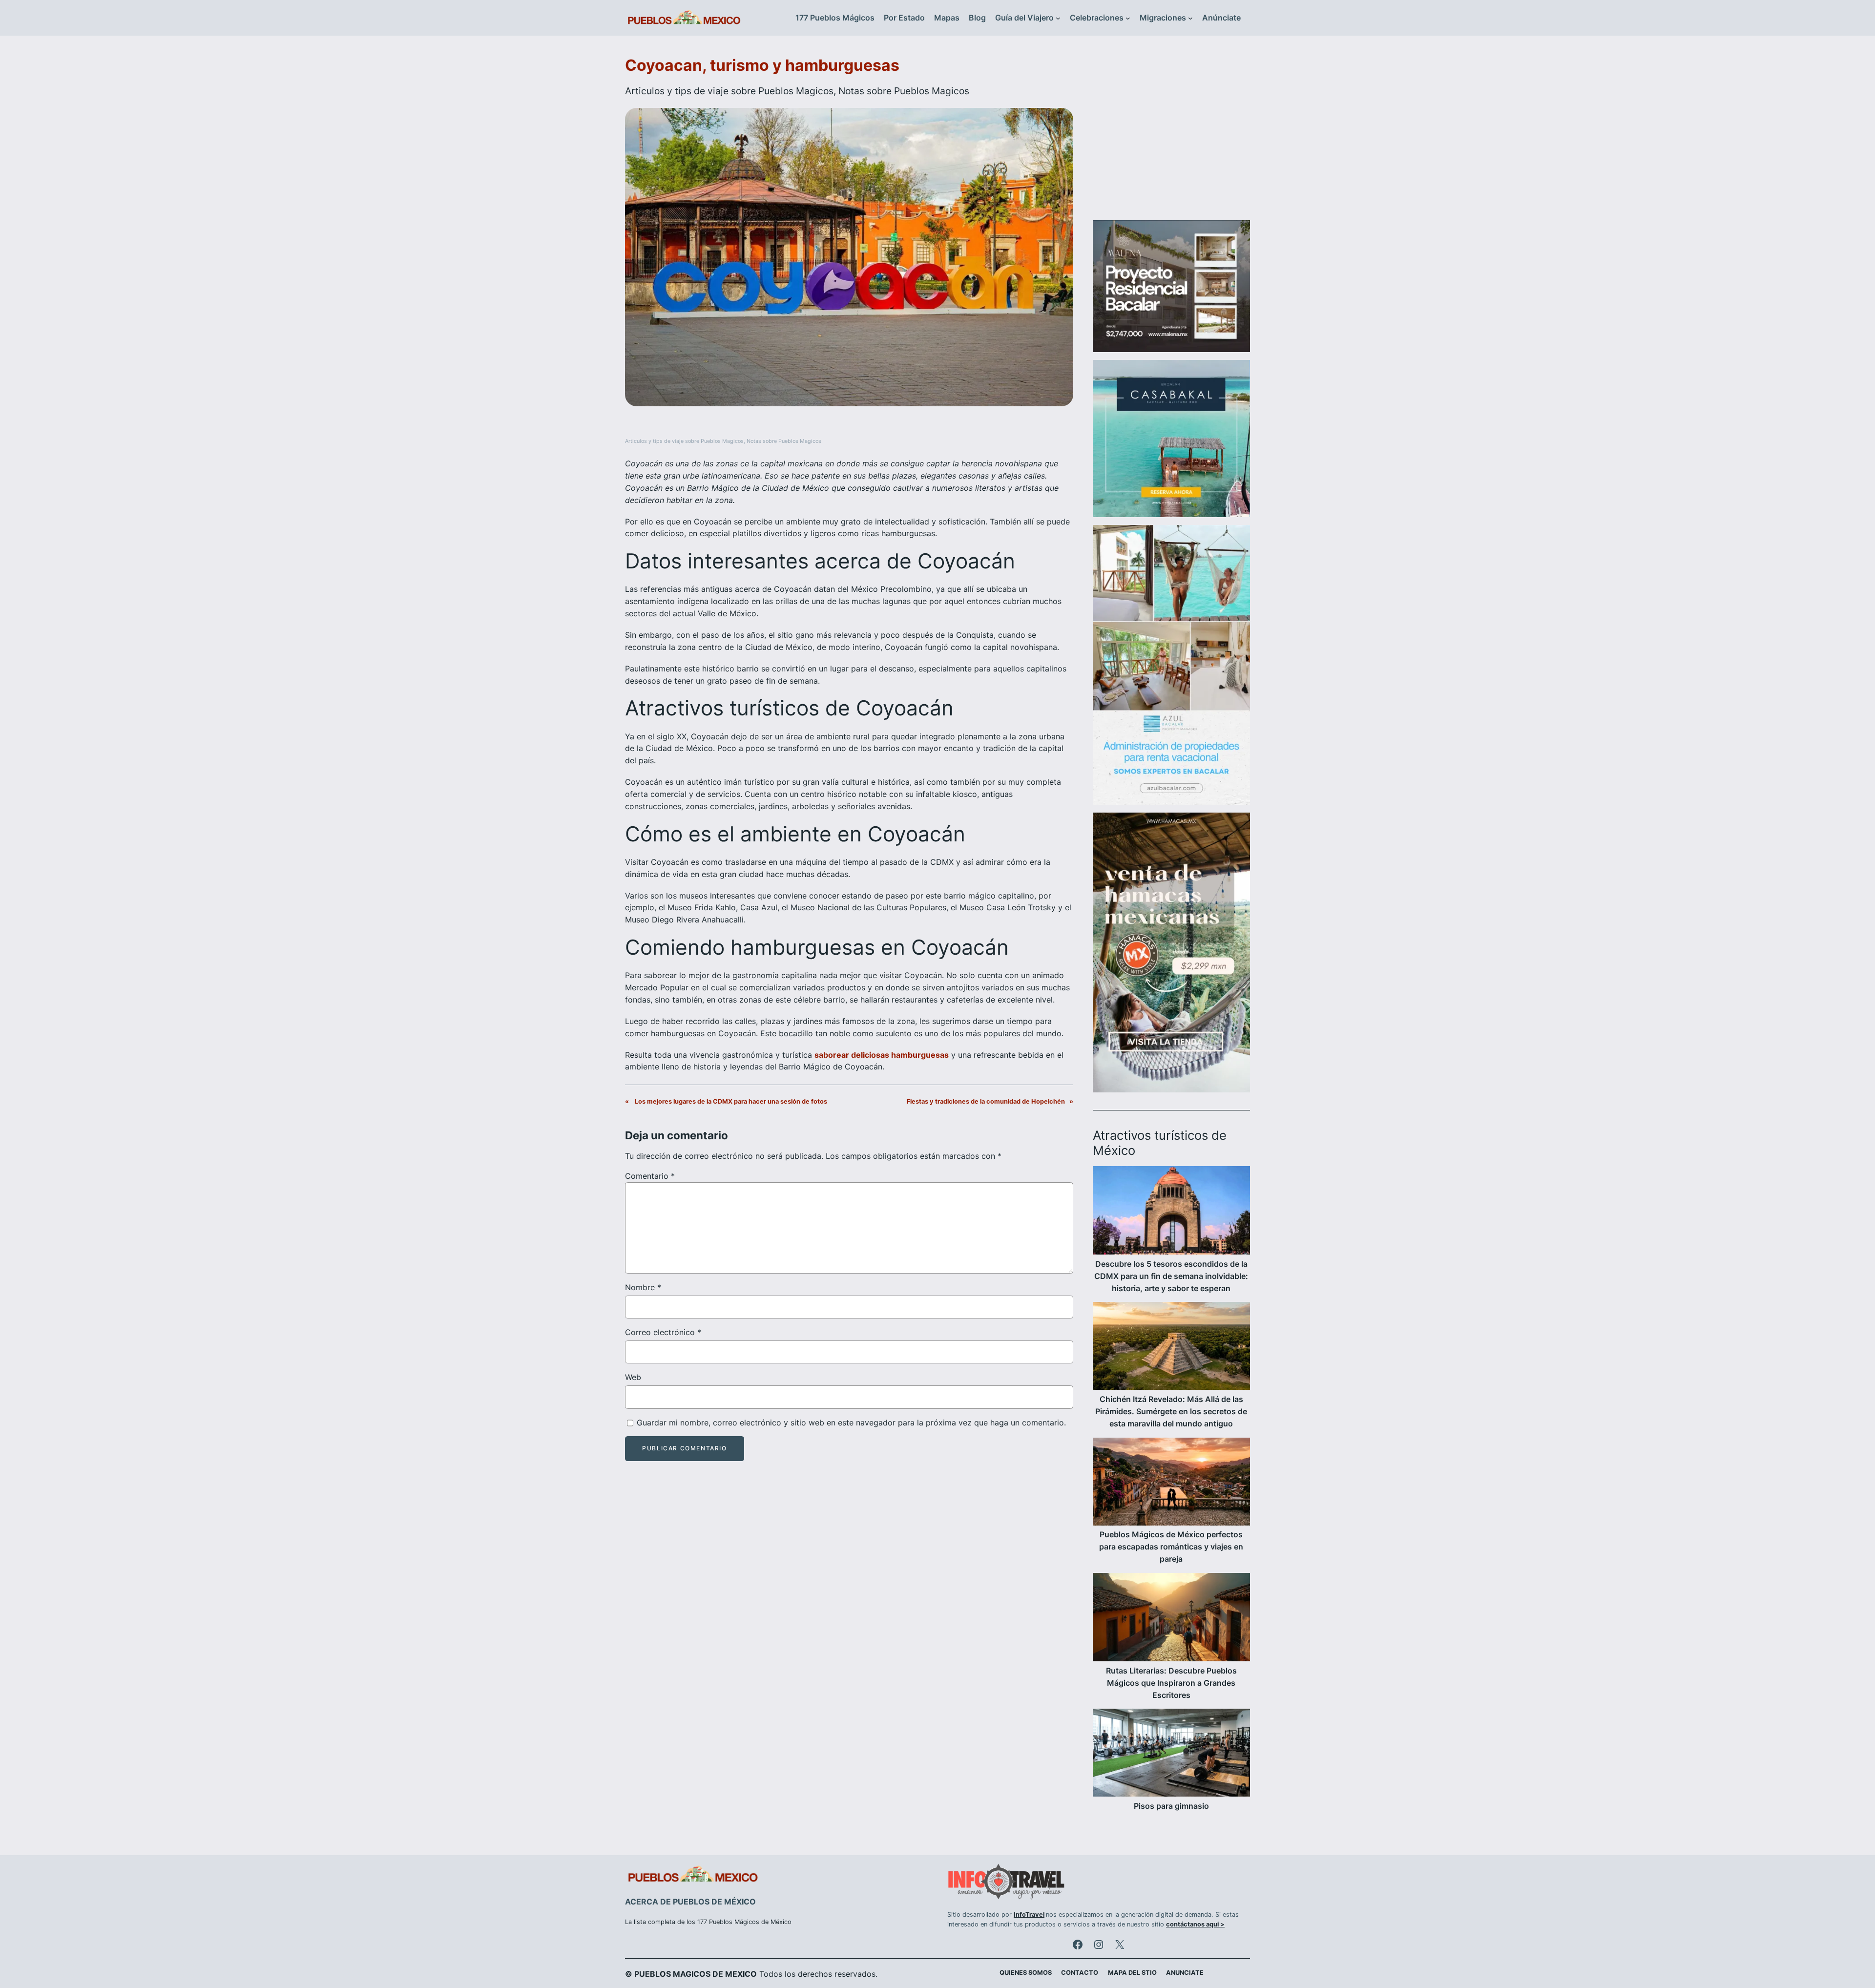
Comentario (650, 1176)
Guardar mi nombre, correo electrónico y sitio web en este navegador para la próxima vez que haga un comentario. (851, 1423)
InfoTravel (1029, 1915)
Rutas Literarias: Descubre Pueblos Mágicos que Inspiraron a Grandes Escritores (1171, 1683)
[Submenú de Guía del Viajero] (1058, 18)
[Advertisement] (1171, 134)
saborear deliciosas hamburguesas (882, 1055)
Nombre (643, 1287)
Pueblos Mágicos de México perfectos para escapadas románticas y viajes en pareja (1171, 1547)
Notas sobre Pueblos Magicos (904, 91)
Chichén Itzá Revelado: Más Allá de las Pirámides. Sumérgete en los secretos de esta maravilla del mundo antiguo (1171, 1411)
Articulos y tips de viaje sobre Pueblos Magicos (729, 91)
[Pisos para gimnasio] (1171, 1754)
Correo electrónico (663, 1332)
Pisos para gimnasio (1171, 1806)
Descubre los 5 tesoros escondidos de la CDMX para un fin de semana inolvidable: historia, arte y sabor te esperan (1171, 1276)
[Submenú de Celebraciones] (1128, 18)
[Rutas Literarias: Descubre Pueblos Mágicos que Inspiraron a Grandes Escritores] (1171, 1619)
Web (633, 1377)
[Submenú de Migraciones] (1190, 18)
